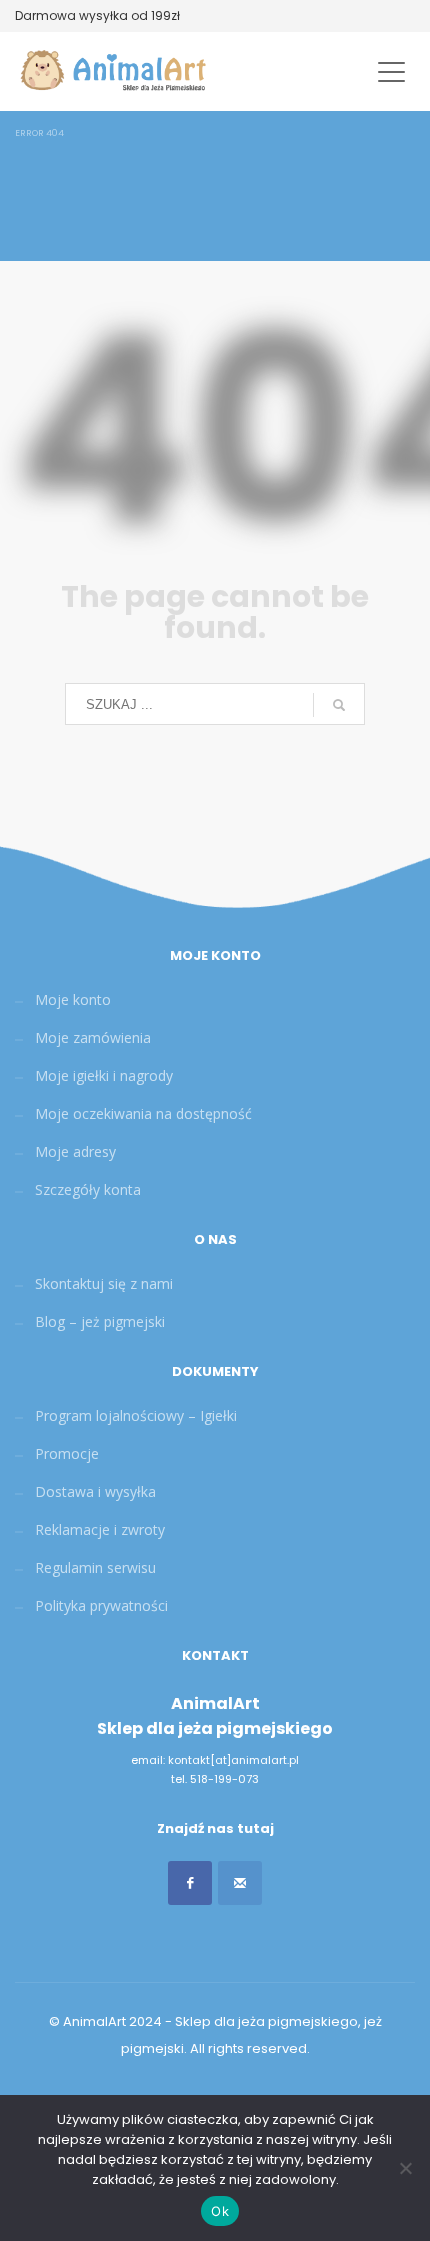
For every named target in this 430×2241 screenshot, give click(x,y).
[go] (339, 705)
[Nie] (405, 2168)
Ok (220, 2211)
